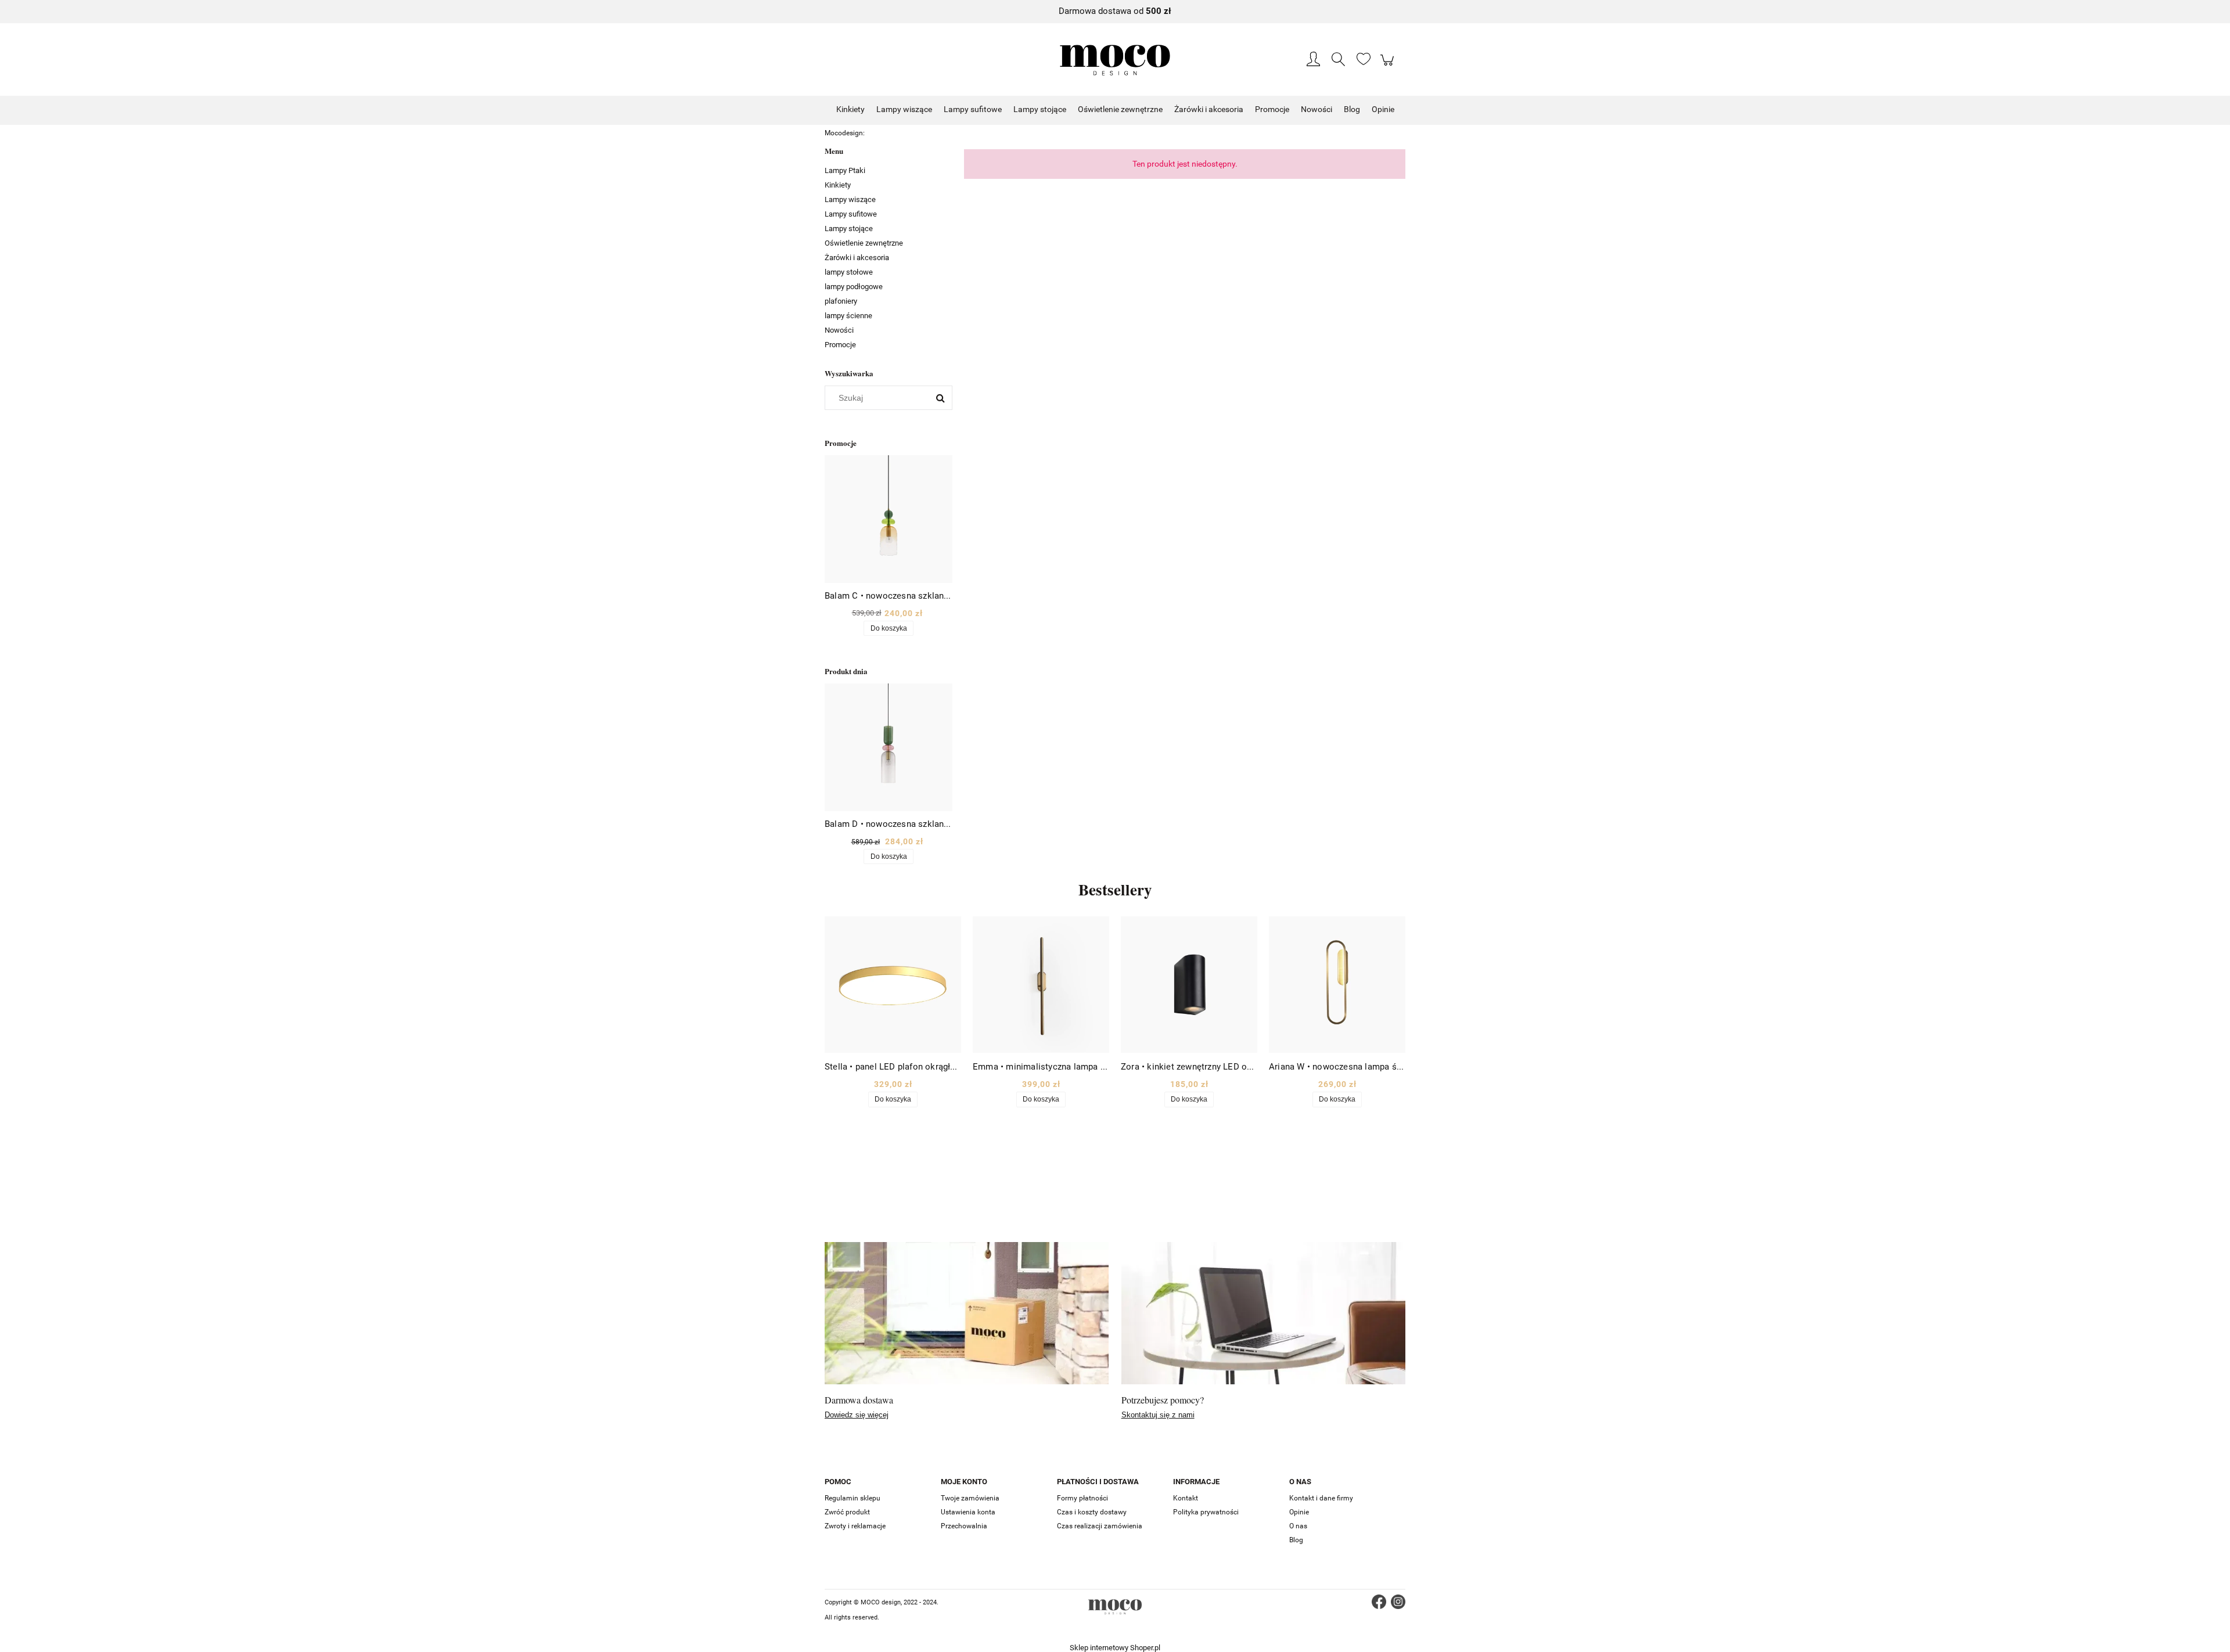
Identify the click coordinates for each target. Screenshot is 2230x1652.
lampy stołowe (849, 272)
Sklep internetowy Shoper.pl (1115, 1648)
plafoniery (841, 301)
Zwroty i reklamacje (855, 1526)
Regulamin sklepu (853, 1498)
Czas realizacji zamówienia (1100, 1526)
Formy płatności (1082, 1498)
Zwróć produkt (847, 1512)
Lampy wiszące (850, 199)
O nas (1298, 1526)
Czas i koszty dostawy (1092, 1512)
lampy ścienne (848, 316)
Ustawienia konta (968, 1512)
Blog (1296, 1540)
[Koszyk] (1389, 66)
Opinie (1299, 1512)
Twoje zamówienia (970, 1498)
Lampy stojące (849, 228)
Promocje (840, 345)
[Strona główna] (1115, 60)
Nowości (839, 330)
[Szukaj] (940, 398)
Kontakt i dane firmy (1321, 1498)
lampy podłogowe (854, 287)
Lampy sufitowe (851, 214)
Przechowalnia (964, 1526)
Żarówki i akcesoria (857, 258)
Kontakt (1186, 1498)
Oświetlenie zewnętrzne (864, 243)
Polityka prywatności (1206, 1512)
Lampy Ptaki (845, 170)
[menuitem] (850, 109)
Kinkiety (838, 185)
